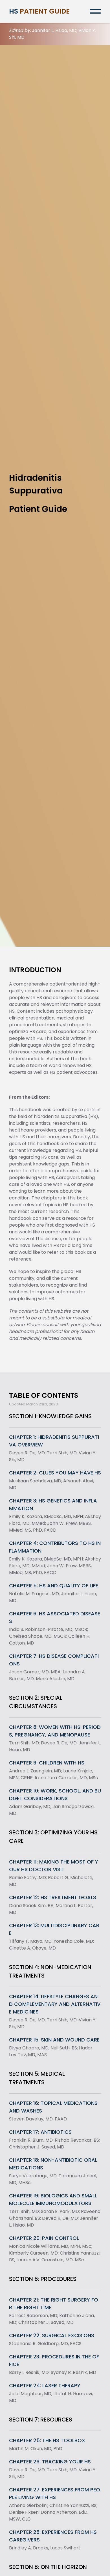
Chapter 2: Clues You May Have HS (55, 1473)
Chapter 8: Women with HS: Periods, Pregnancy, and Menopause (55, 1731)
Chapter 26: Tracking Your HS (50, 2462)
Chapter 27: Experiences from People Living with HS (55, 2493)
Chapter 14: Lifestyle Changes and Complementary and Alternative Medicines (55, 2004)
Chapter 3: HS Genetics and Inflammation (53, 1504)
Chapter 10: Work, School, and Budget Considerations (55, 1794)
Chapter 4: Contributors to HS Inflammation (55, 1547)
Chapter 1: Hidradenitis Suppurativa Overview (54, 1441)
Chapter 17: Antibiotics (40, 2132)
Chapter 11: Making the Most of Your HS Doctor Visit (54, 1866)
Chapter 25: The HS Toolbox (47, 2440)
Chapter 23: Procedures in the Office (54, 2360)
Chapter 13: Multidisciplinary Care (54, 1929)
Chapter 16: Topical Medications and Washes (53, 2107)
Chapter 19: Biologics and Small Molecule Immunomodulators (53, 2199)
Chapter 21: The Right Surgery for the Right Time (54, 2304)
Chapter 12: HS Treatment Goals (53, 1897)
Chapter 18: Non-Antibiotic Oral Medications (53, 2164)
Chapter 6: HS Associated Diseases (55, 1617)
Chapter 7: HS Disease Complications (54, 1660)
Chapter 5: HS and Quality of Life (54, 1586)
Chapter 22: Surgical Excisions (52, 2335)
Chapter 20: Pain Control (44, 2238)
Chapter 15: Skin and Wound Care (54, 2040)
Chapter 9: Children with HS (47, 1763)
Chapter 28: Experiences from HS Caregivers (53, 2536)
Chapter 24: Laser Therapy (45, 2385)
